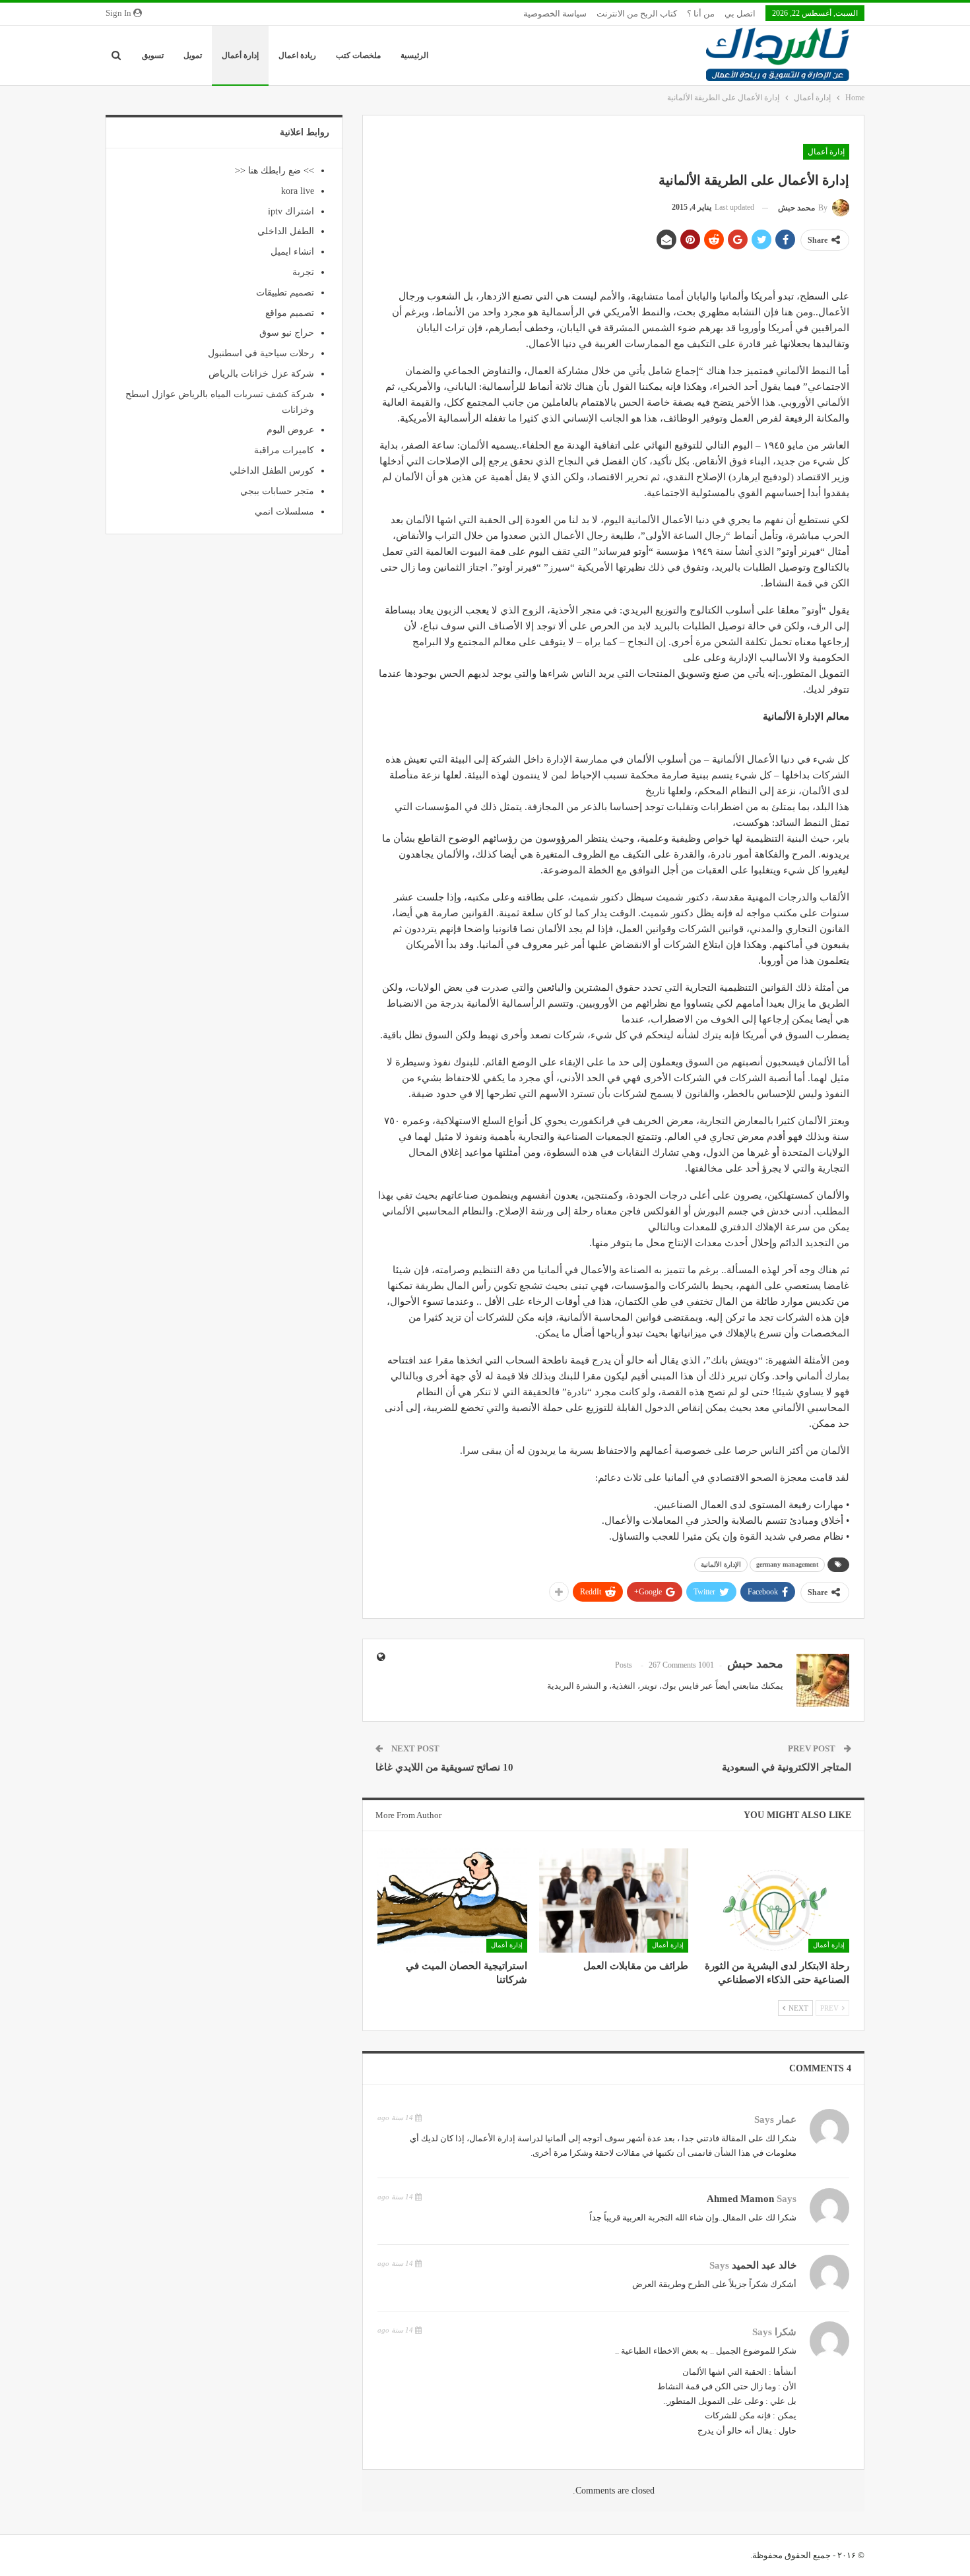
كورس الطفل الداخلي (272, 471)
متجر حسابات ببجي (277, 491)
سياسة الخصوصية (555, 14)
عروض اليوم (290, 430)
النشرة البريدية (574, 1686)
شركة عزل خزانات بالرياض (261, 374)
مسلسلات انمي (284, 512)
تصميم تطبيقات (285, 293)
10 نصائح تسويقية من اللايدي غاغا (444, 1767)
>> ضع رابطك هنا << (275, 171)
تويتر (649, 1686)
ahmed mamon (740, 2199)
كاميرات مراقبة (284, 450)
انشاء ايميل (292, 252)
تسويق (153, 55)
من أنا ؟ (701, 14)
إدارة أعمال (240, 55)
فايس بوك (680, 1686)
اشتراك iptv (291, 211)
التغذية (624, 1686)
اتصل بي (740, 14)
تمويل (193, 55)
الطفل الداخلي (286, 231)
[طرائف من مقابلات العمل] (614, 1901)
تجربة (303, 272)
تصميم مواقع (290, 313)
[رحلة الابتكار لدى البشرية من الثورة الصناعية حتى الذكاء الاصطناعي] (775, 1901)
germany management (787, 1564)
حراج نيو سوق (287, 333)
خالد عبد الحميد (764, 2265)
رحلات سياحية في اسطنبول (261, 353)
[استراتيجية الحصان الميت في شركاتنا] (452, 1901)
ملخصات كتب (358, 55)
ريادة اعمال (297, 55)
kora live (298, 191)
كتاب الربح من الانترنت (637, 14)
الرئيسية (414, 55)
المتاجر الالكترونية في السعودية (787, 1767)
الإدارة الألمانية (721, 1564)
